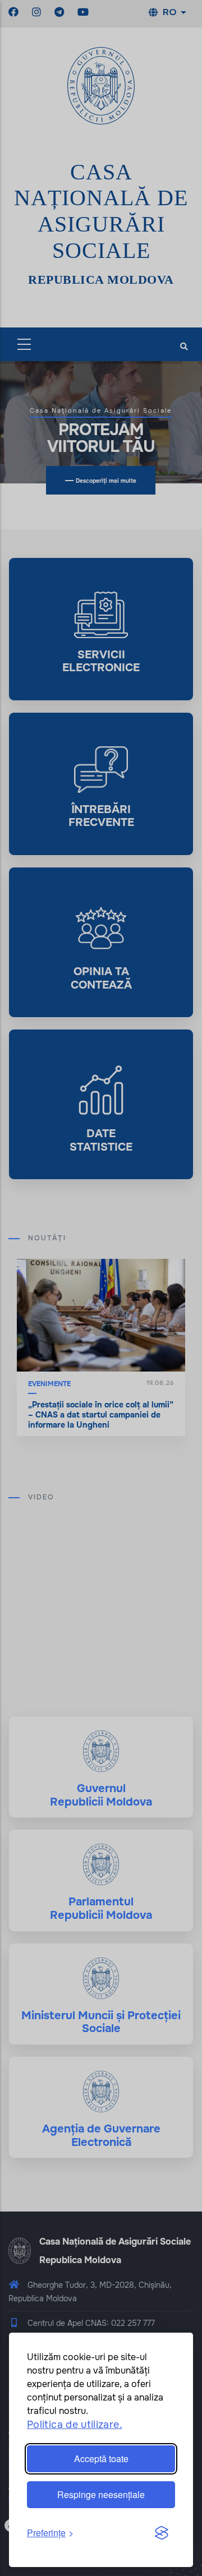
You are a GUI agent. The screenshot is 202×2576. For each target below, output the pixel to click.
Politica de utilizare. (75, 2425)
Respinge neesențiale (101, 2494)
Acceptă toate (101, 2459)
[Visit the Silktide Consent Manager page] (162, 2533)
